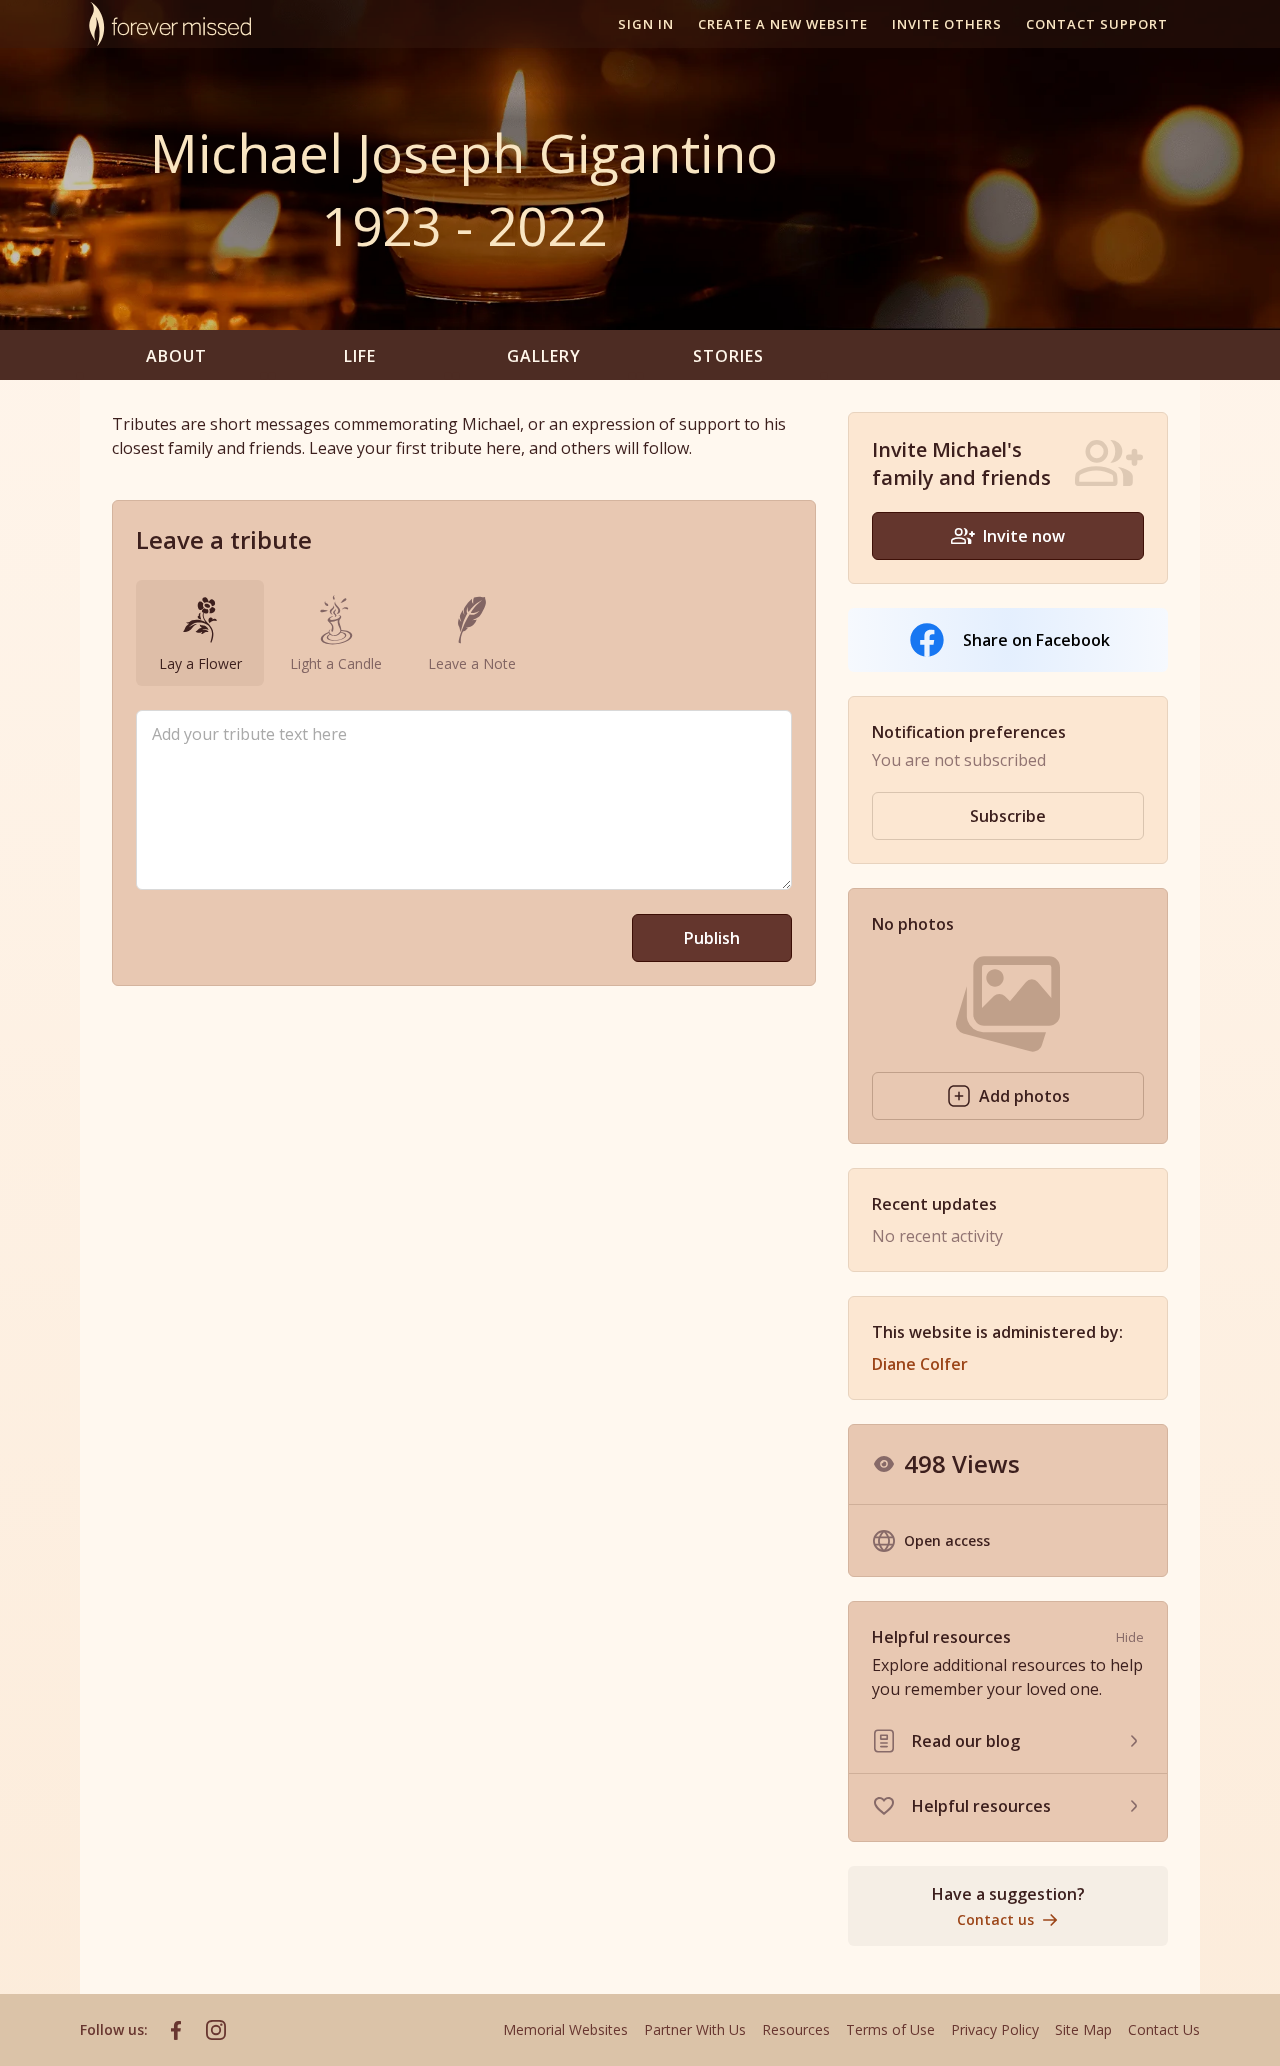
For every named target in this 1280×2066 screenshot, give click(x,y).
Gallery (544, 356)
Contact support (1097, 24)
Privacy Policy (995, 2029)
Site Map (1083, 2029)
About (176, 356)
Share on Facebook (1036, 640)
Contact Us (1164, 2029)
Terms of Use (890, 2029)
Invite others (947, 24)
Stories (728, 356)
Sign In (646, 24)
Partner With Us (695, 2029)
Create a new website (783, 24)
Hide (1130, 1637)
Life (360, 356)
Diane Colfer (920, 1364)
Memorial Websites (565, 2029)
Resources (796, 2029)
